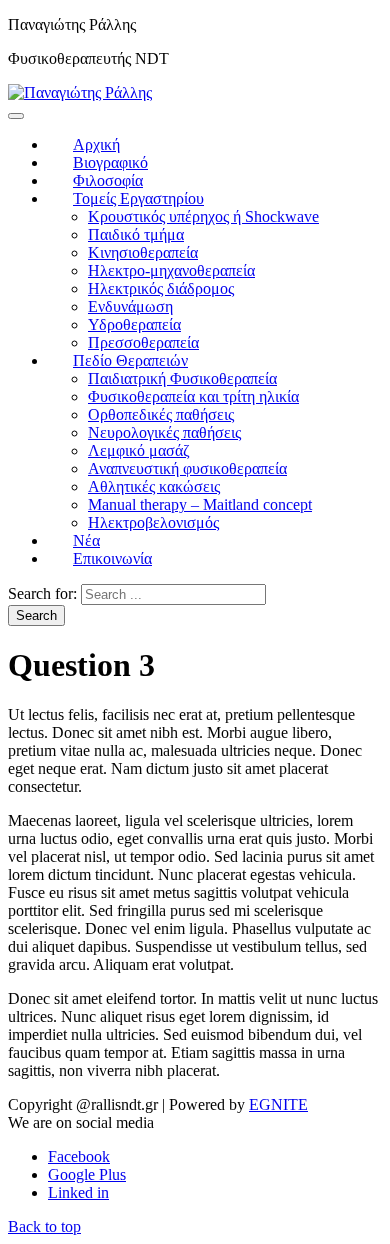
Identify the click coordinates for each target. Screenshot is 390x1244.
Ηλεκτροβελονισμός (153, 522)
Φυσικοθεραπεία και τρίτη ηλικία (193, 396)
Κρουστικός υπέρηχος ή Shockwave (203, 216)
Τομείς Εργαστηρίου (138, 198)
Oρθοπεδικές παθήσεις (161, 414)
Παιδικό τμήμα (136, 234)
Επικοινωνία (112, 558)
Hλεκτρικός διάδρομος (161, 288)
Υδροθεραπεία (134, 324)
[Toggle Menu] (16, 116)
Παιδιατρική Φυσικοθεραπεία (182, 378)
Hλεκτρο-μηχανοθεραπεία (171, 270)
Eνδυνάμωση (130, 306)
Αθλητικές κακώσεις (154, 486)
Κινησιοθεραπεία (143, 252)
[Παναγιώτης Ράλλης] (80, 92)
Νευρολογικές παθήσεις (164, 432)
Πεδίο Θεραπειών (130, 360)
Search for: (42, 593)
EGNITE (278, 1104)
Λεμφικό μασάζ (139, 450)
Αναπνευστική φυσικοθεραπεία (187, 468)
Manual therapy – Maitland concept (200, 504)
